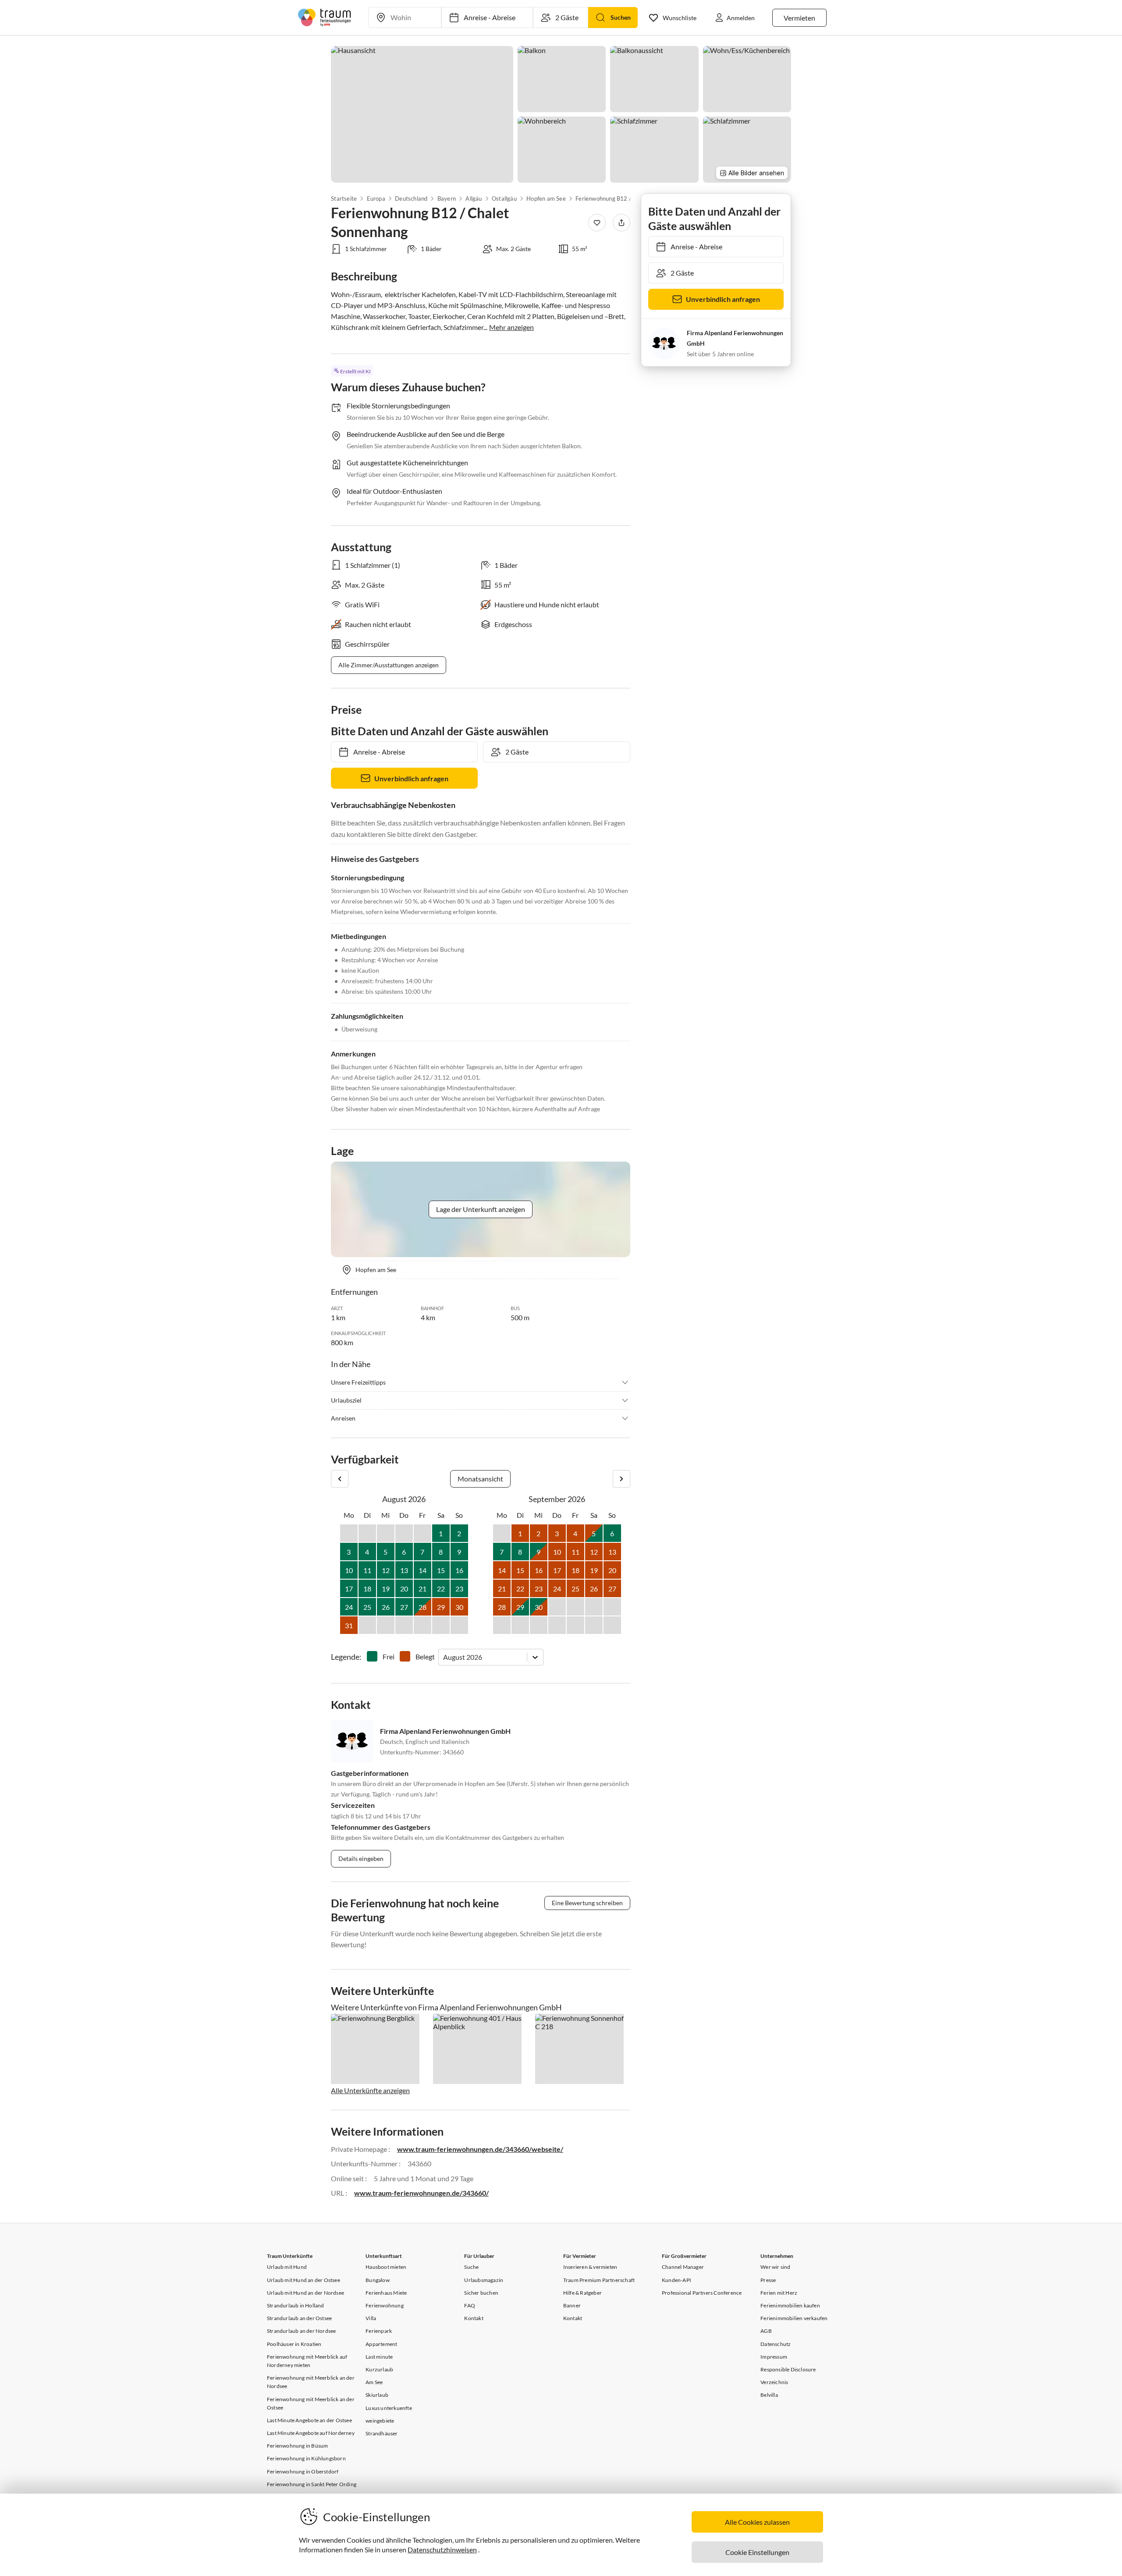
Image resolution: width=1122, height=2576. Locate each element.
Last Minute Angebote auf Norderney (311, 2433)
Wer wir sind (775, 2267)
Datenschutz (776, 2344)
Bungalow (378, 2280)
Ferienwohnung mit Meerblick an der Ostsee (311, 2403)
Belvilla (769, 2395)
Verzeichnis (774, 2382)
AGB (766, 2331)
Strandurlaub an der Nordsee (301, 2331)
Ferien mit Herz (779, 2293)
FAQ (470, 2305)
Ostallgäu (504, 198)
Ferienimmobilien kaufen (790, 2305)
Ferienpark (379, 2331)
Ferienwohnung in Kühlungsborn (306, 2458)
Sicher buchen (481, 2293)
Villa (371, 2318)
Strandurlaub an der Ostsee (299, 2318)
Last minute (379, 2357)
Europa (376, 198)
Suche (471, 2267)
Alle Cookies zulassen (757, 2522)
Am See (374, 2382)
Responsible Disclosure (788, 2369)
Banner (572, 2305)
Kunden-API (676, 2280)
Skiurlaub (377, 2395)
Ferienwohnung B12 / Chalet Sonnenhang (619, 198)
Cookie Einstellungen (757, 2552)
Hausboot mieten (386, 2267)
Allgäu (474, 198)
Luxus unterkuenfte (389, 2408)
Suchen (621, 17)
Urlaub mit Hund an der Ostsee (304, 2280)
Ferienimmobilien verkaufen (794, 2318)
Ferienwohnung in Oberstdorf (303, 2471)
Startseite (344, 198)
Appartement (381, 2344)
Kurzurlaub (379, 2369)
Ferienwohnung (385, 2305)
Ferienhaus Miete (386, 2293)
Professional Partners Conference (702, 2293)
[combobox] (444, 1657)
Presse (768, 2280)
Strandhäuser (382, 2433)
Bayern (447, 198)
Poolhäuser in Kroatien (294, 2344)
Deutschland (411, 198)
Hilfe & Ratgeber (582, 2293)
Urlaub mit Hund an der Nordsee (305, 2293)
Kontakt (474, 2318)
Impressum (774, 2357)
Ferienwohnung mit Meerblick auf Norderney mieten (307, 2361)
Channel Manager (683, 2267)
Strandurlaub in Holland (296, 2305)
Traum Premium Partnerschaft (599, 2280)
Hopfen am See (546, 198)
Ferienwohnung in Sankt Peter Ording (312, 2484)
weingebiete (380, 2421)
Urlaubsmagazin (484, 2280)
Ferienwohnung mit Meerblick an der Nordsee (311, 2382)
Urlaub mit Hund (287, 2267)
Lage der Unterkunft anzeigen (481, 1209)
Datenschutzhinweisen (442, 2549)
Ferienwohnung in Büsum (297, 2446)
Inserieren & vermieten (590, 2267)
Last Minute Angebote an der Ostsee (309, 2420)
